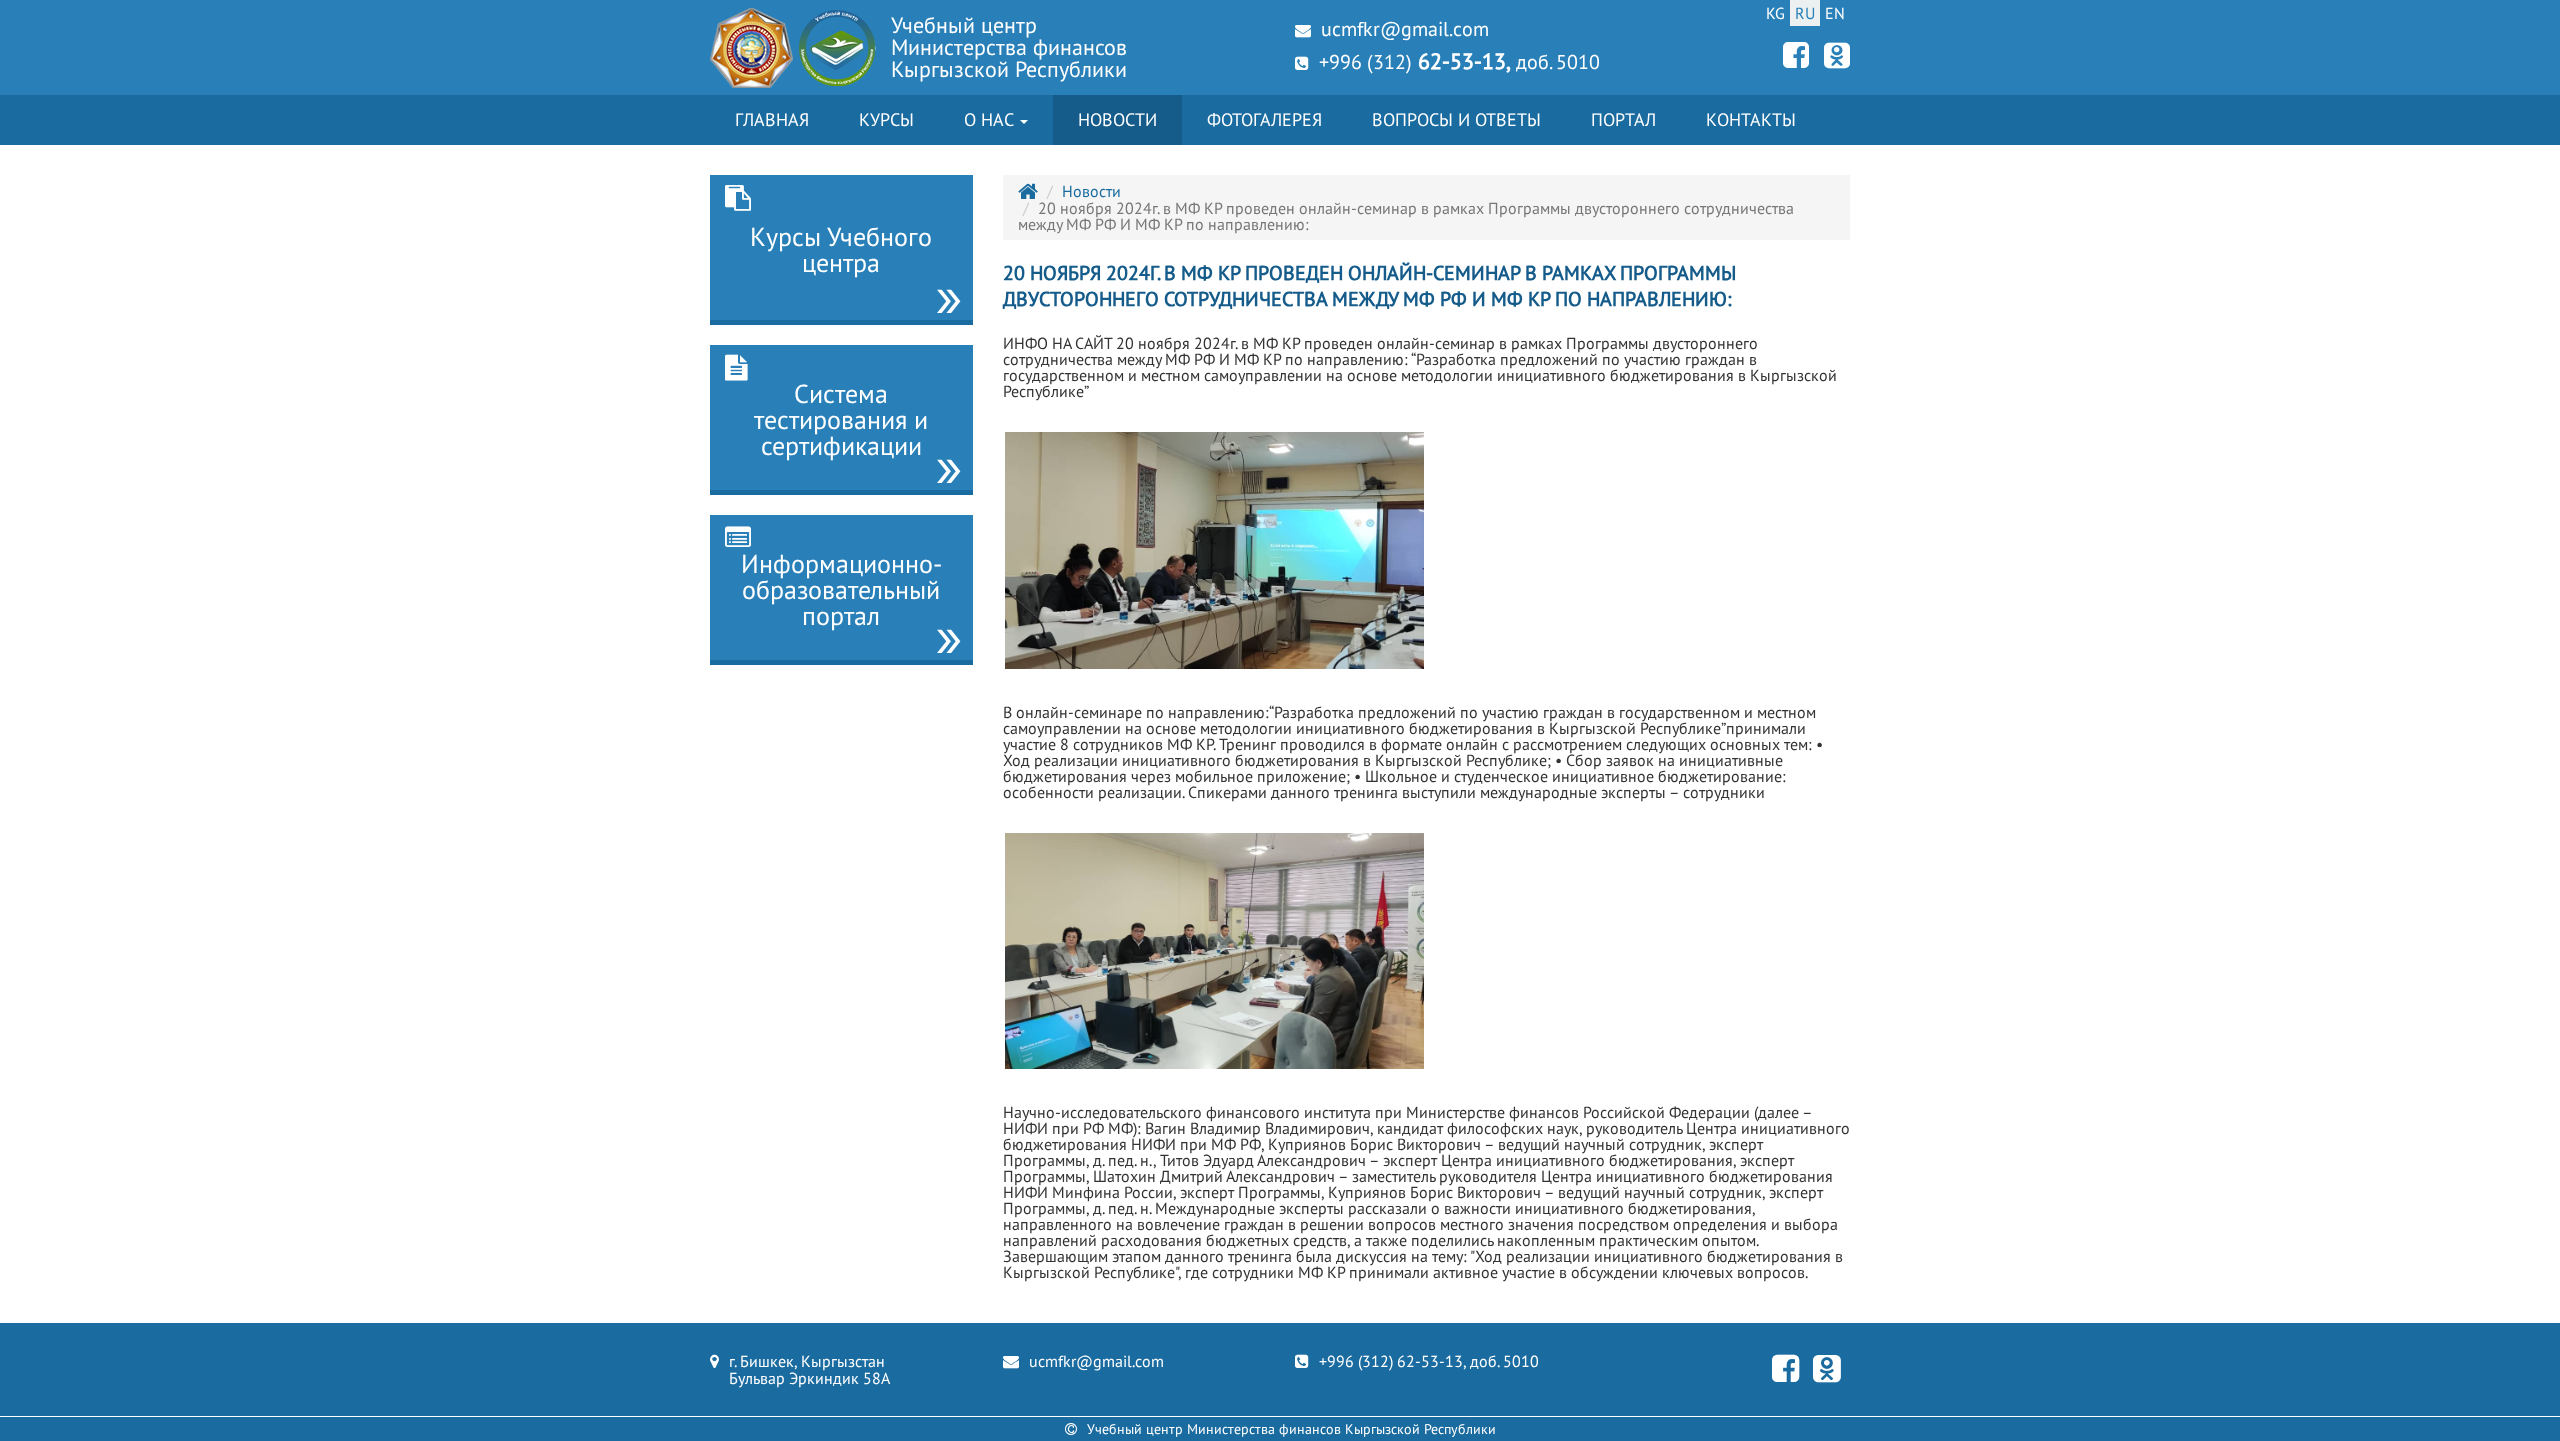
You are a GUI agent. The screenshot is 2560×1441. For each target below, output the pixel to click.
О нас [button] (991, 119)
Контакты (1751, 119)
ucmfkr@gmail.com (1405, 29)
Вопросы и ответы (1456, 119)
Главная (772, 119)
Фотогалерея (1264, 119)
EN (1835, 13)
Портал (1623, 119)
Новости (1117, 119)
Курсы (886, 119)
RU (1805, 13)
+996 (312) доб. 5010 (1459, 61)
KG (1775, 13)
